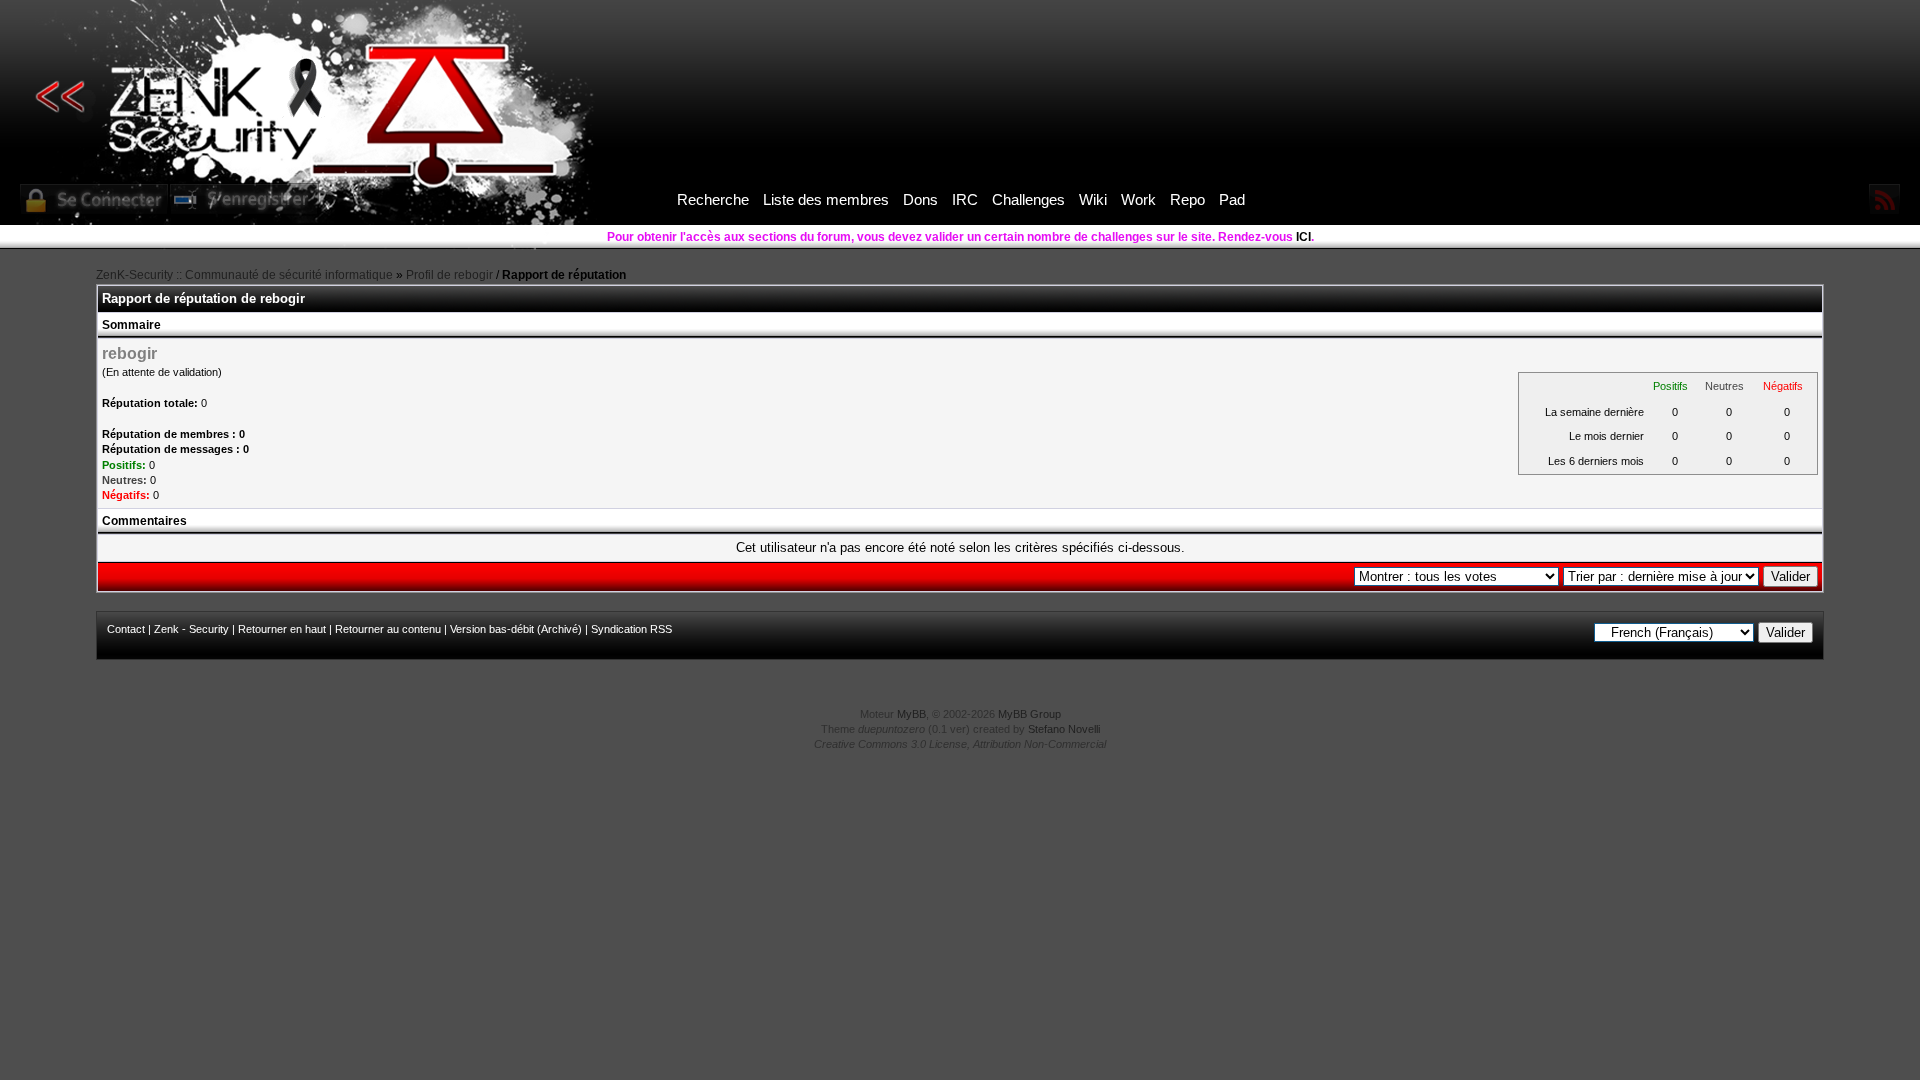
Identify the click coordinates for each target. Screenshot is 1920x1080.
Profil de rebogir (449, 275)
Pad (1232, 199)
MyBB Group (1029, 714)
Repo (1187, 199)
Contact (126, 629)
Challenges (1028, 199)
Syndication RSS (631, 629)
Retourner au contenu (388, 629)
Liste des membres (826, 199)
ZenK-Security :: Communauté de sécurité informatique (244, 275)
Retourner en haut (282, 629)
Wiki (1093, 199)
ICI (1303, 237)
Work (1138, 199)
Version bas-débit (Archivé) (516, 629)
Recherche (713, 199)
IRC (965, 199)
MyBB (911, 714)
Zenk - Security (191, 629)
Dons (920, 199)
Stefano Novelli (1064, 729)
